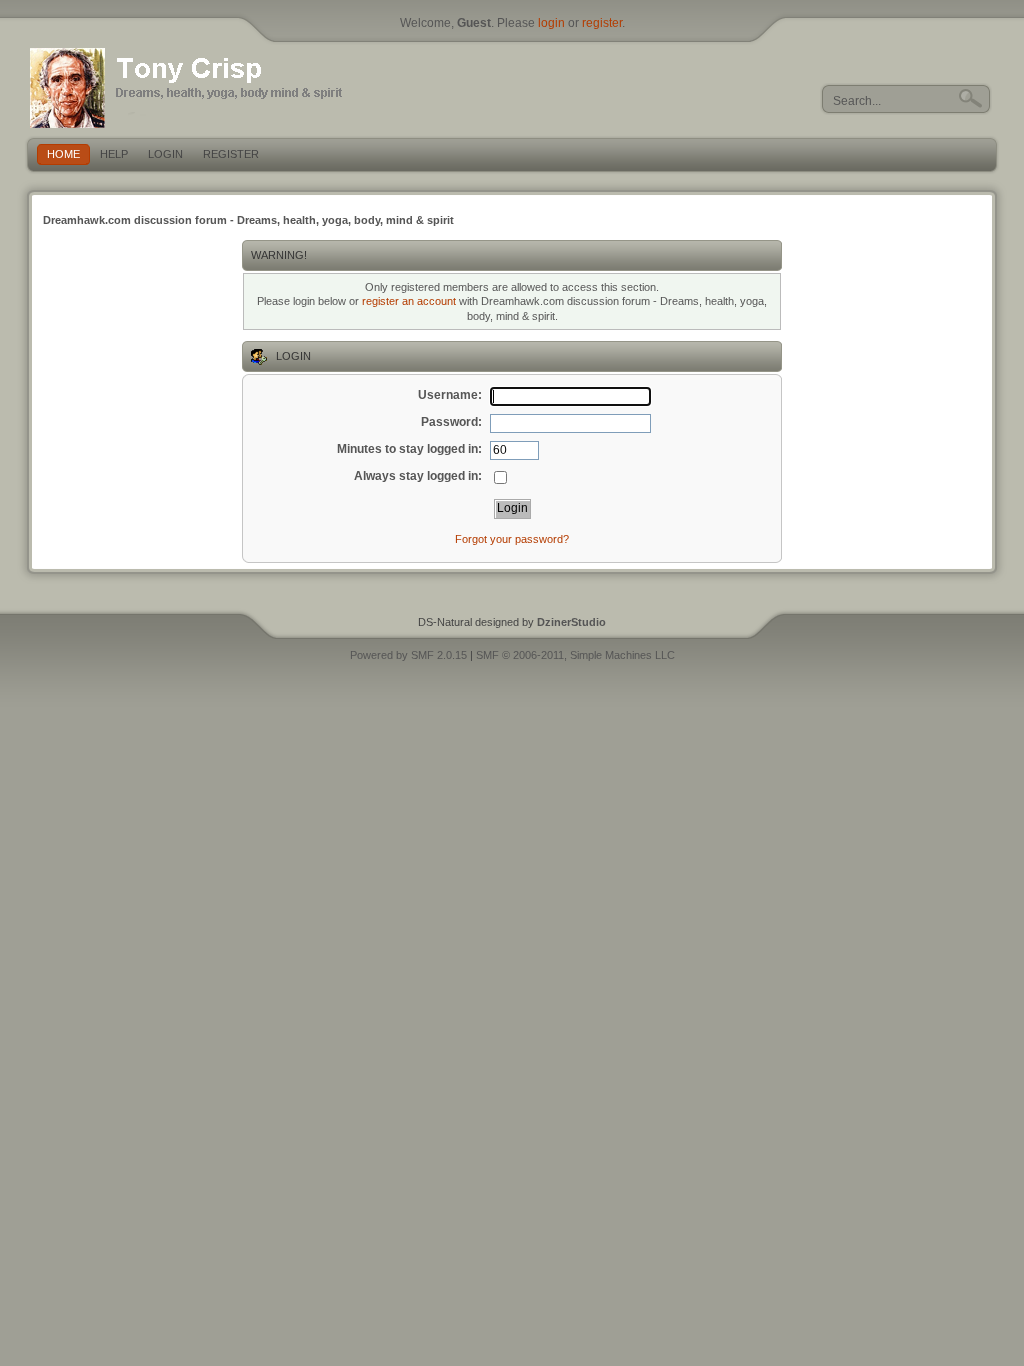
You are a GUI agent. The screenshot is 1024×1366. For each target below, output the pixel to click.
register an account (409, 301)
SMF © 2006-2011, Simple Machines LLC (575, 655)
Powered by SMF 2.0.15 (408, 655)
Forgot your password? (512, 539)
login (551, 23)
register (602, 23)
